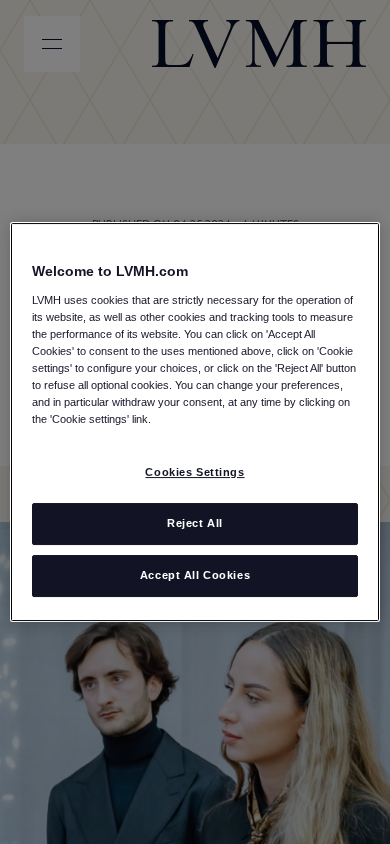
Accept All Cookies (195, 575)
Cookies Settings (194, 472)
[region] (195, 422)
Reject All (195, 523)
